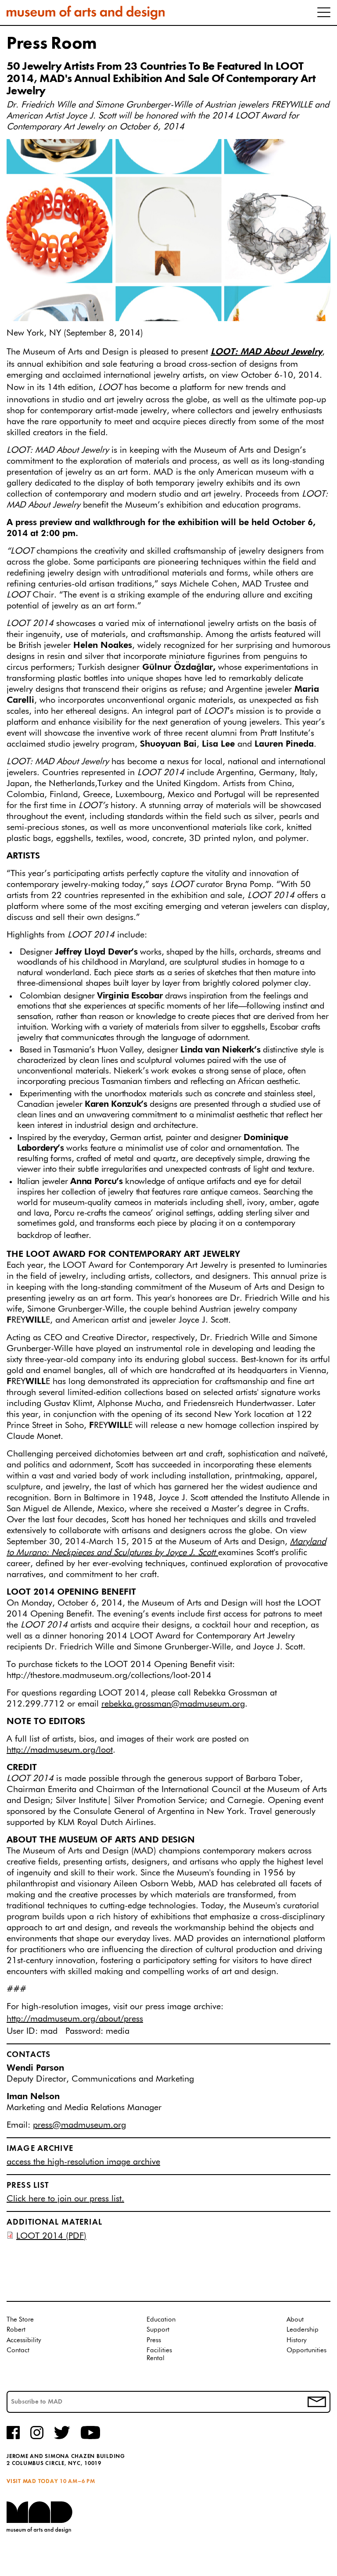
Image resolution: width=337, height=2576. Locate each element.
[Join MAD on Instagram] (37, 2438)
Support (158, 2330)
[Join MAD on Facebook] (13, 2438)
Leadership (303, 2330)
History (297, 2340)
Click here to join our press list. (65, 2199)
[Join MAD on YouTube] (90, 2438)
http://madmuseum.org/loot (60, 1750)
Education (161, 2320)
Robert (16, 2330)
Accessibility (24, 2340)
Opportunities (307, 2350)
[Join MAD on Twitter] (62, 2438)
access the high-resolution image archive (83, 2162)
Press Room (52, 44)
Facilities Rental (159, 2354)
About (295, 2320)
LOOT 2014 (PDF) (51, 2236)
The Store (20, 2320)
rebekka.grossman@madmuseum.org (173, 1704)
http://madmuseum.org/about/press (75, 2019)
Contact (18, 2350)
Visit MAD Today (32, 2481)
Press (154, 2340)
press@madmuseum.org (79, 2125)
